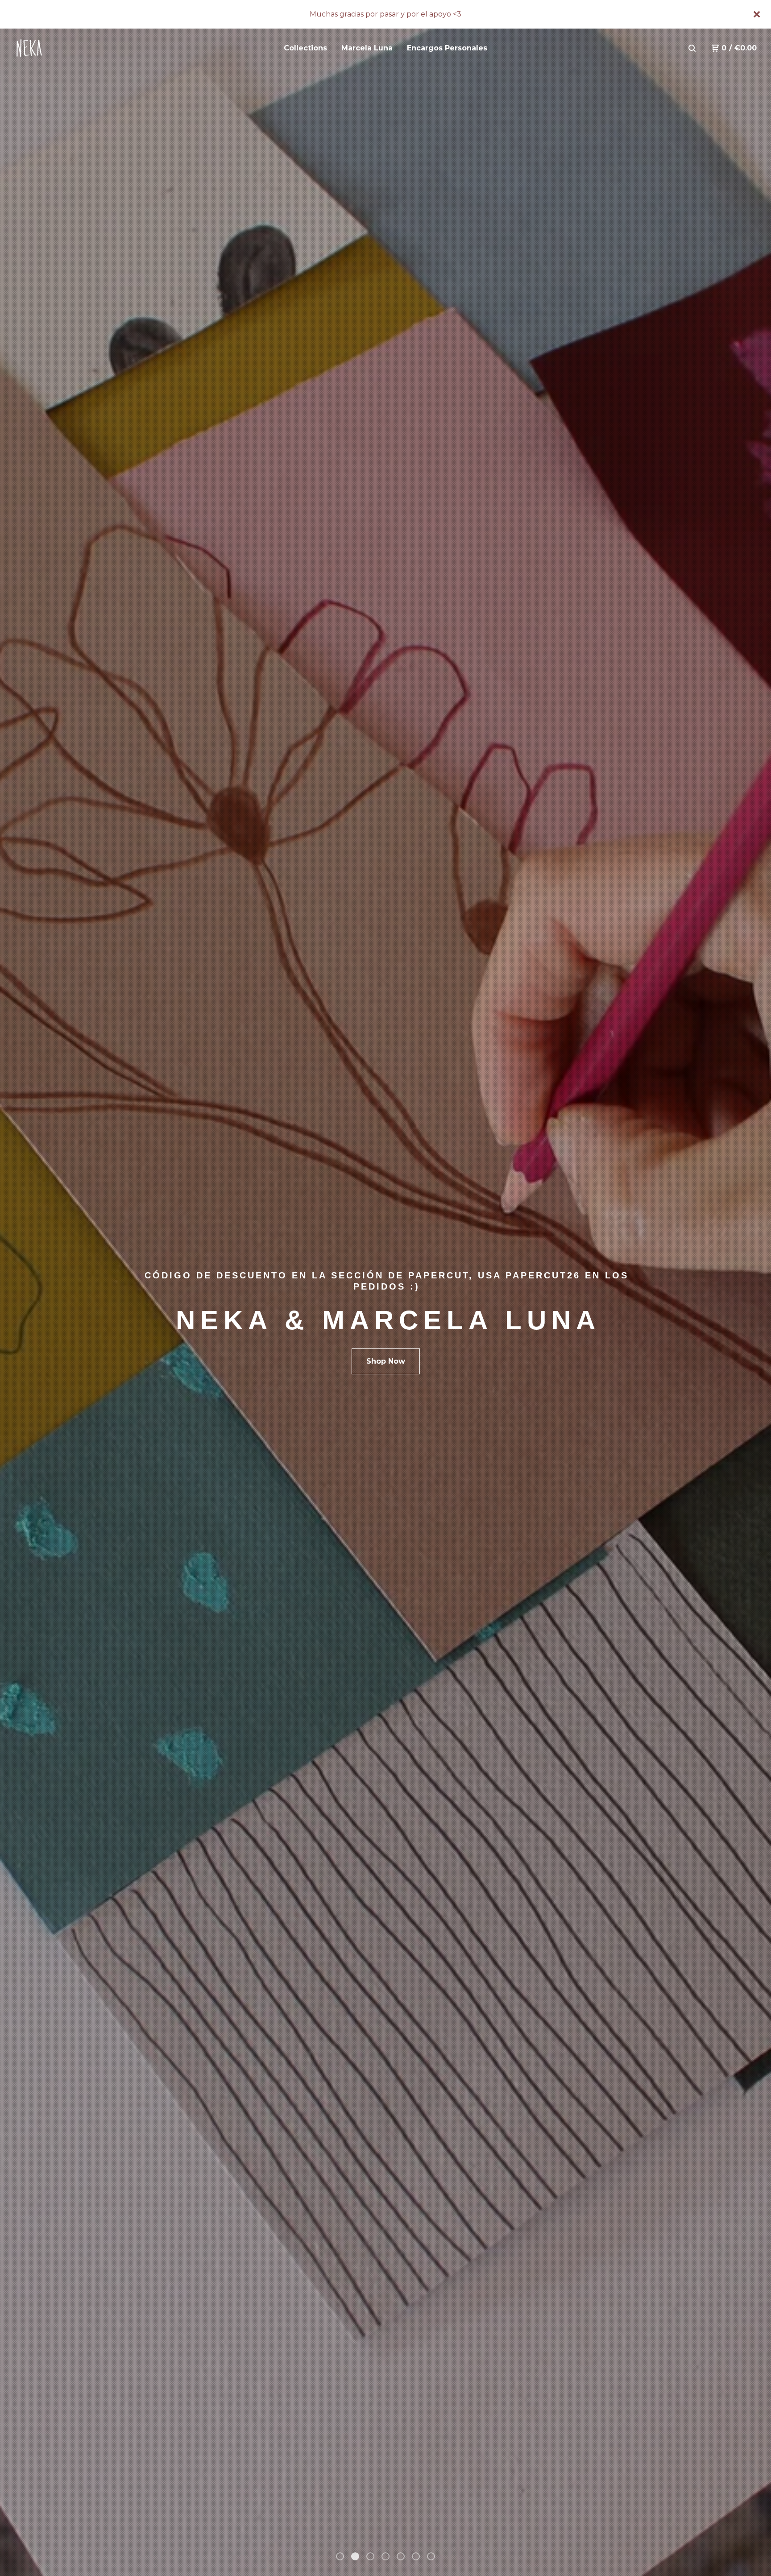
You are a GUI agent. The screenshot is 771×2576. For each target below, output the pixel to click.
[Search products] (692, 48)
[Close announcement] (757, 14)
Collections (305, 48)
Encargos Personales (447, 48)
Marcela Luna (367, 48)
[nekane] (61, 48)
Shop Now (386, 1361)
